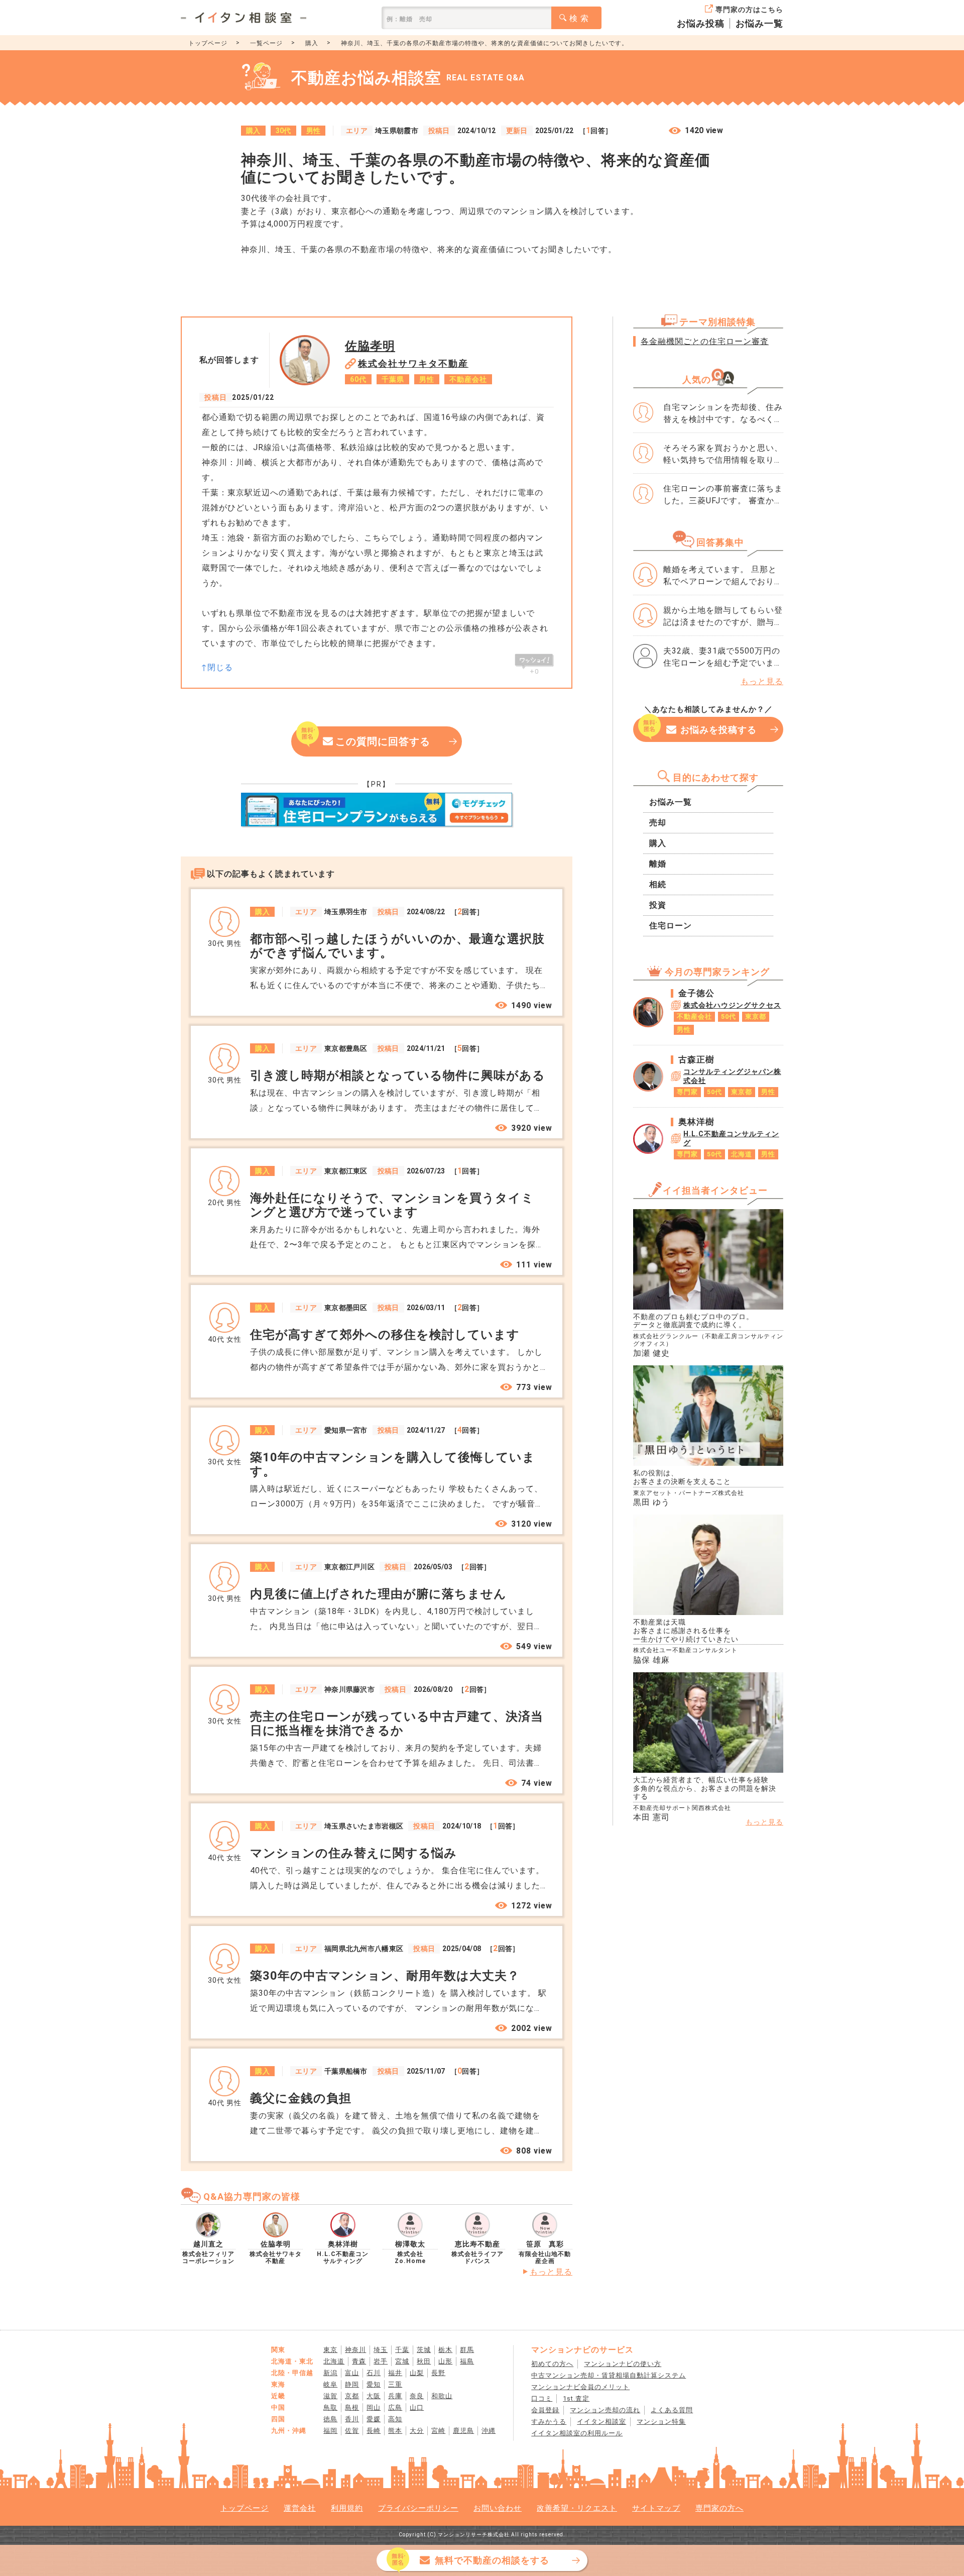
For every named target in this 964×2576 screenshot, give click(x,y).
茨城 (424, 2350)
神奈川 (355, 2350)
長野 (438, 2373)
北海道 (334, 2361)
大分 (417, 2431)
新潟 (330, 2373)
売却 (658, 823)
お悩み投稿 (701, 23)
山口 (417, 2407)
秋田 (424, 2361)
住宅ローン (671, 926)
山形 (445, 2361)
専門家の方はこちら (749, 10)
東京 (330, 2350)
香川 (352, 2419)
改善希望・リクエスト (577, 2508)
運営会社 (300, 2508)
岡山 (374, 2407)
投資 (658, 905)
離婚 (658, 864)
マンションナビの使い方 (623, 2364)
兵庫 (395, 2396)
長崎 (374, 2431)
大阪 (374, 2396)
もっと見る (551, 2272)
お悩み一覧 (759, 23)
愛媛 (374, 2419)
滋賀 (330, 2396)
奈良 (417, 2396)
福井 (395, 2373)
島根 (352, 2407)
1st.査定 (576, 2398)
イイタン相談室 (601, 2422)
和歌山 (442, 2396)
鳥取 (330, 2407)
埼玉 (381, 2350)
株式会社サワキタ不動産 (413, 363)
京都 (352, 2396)
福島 (467, 2361)
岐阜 (330, 2384)
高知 (395, 2419)
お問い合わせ (498, 2508)
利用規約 (347, 2508)
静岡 (352, 2384)
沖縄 (489, 2431)
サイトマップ (656, 2508)
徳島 (330, 2419)
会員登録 (545, 2410)
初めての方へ (552, 2364)
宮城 (402, 2361)
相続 (658, 884)
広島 (395, 2407)
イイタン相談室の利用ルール (577, 2433)
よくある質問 (672, 2410)
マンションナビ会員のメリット (580, 2387)
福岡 (330, 2431)
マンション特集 (661, 2422)
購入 (312, 43)
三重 (395, 2384)
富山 (352, 2373)
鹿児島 (463, 2431)
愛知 (374, 2384)
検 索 (579, 18)
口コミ (542, 2398)
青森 (359, 2361)
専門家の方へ (719, 2508)
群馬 (467, 2350)
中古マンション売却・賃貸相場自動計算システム (609, 2375)
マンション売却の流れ (605, 2410)
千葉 (402, 2350)
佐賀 (352, 2431)
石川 (374, 2373)
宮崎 (438, 2431)
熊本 (395, 2431)
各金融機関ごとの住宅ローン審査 (705, 341)
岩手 (381, 2361)
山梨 (417, 2373)
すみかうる (549, 2422)
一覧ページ (266, 43)
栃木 (445, 2350)
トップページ (208, 43)
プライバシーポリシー (418, 2508)
